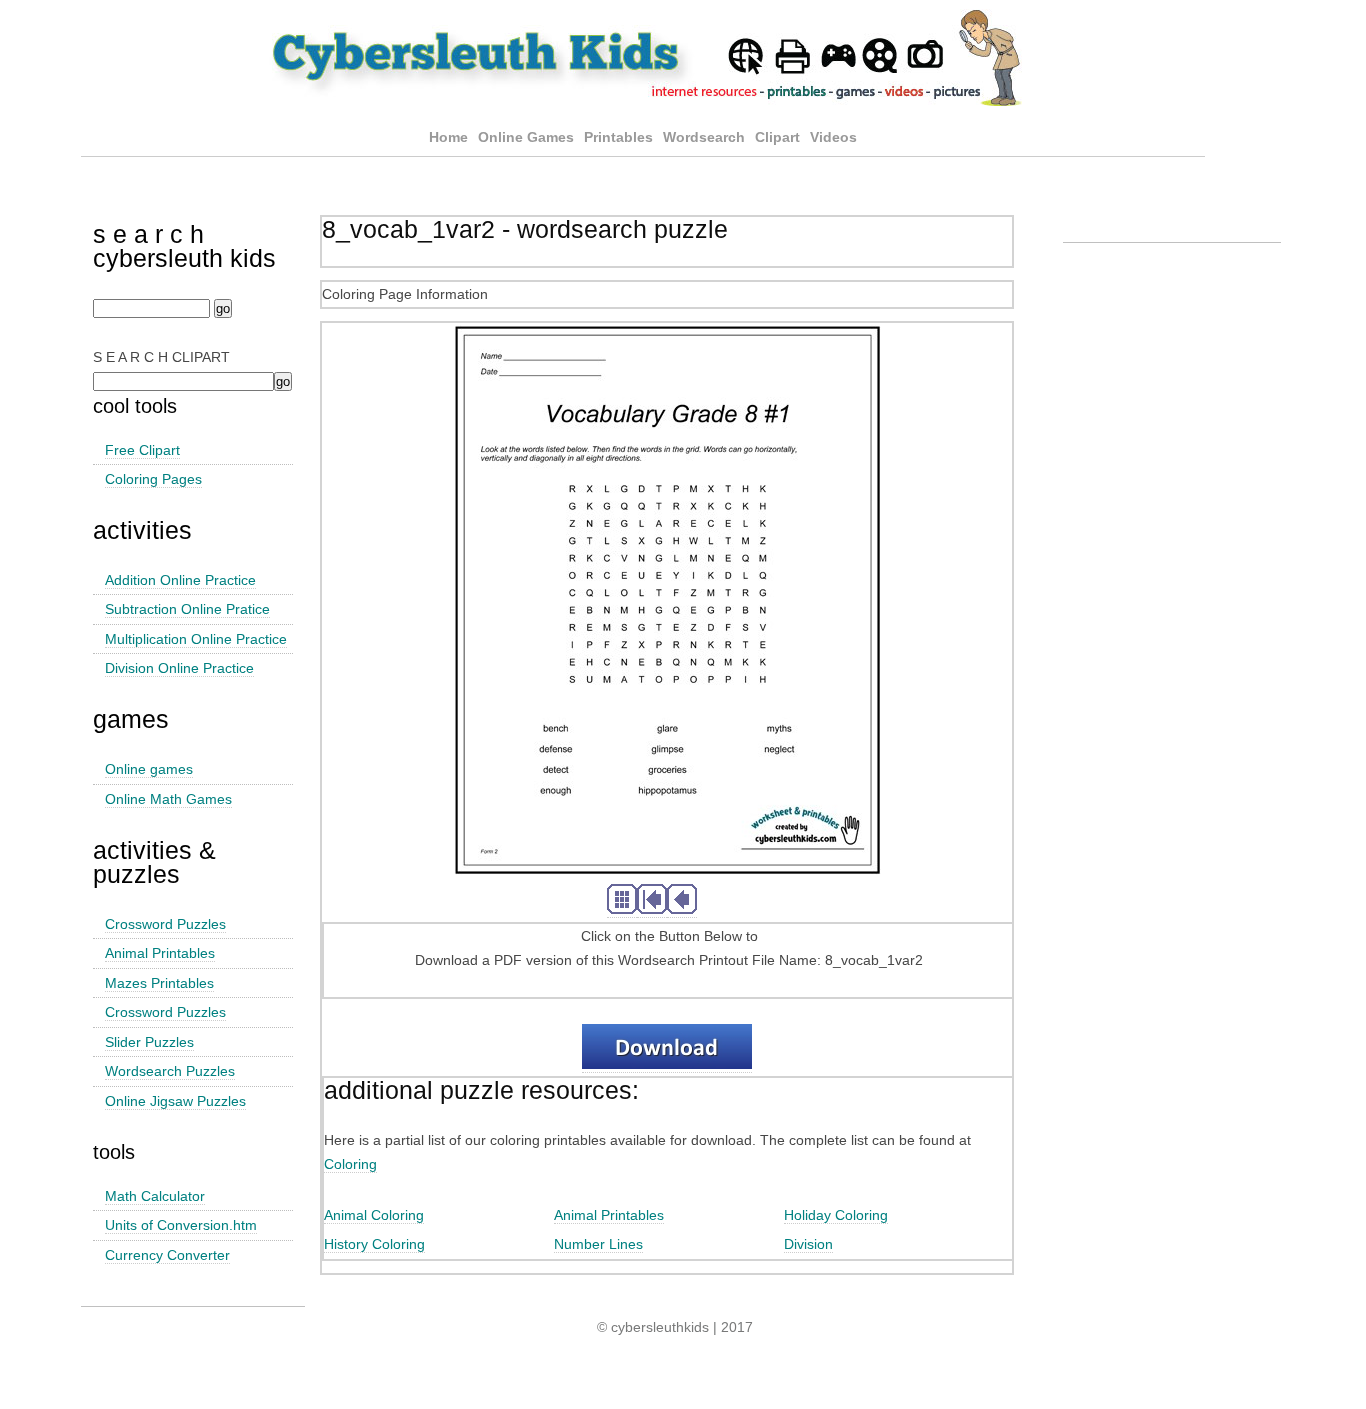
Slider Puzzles (149, 1042)
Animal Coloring (374, 1215)
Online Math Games (168, 799)
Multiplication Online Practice (196, 639)
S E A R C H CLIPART (161, 357)
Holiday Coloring (836, 1215)
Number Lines (598, 1244)
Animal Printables (160, 953)
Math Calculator (155, 1196)
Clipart (777, 137)
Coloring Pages (153, 479)
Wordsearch (704, 137)
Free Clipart (142, 450)
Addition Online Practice (180, 580)
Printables (620, 137)
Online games (149, 769)
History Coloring (374, 1244)
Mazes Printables (159, 983)
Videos (833, 137)
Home (448, 137)
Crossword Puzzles (165, 924)
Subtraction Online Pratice (187, 609)
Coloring (350, 1164)
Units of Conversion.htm (181, 1225)
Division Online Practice (179, 668)
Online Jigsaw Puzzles (175, 1101)
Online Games (526, 137)
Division (808, 1244)
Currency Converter (167, 1255)
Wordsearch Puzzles (170, 1071)
